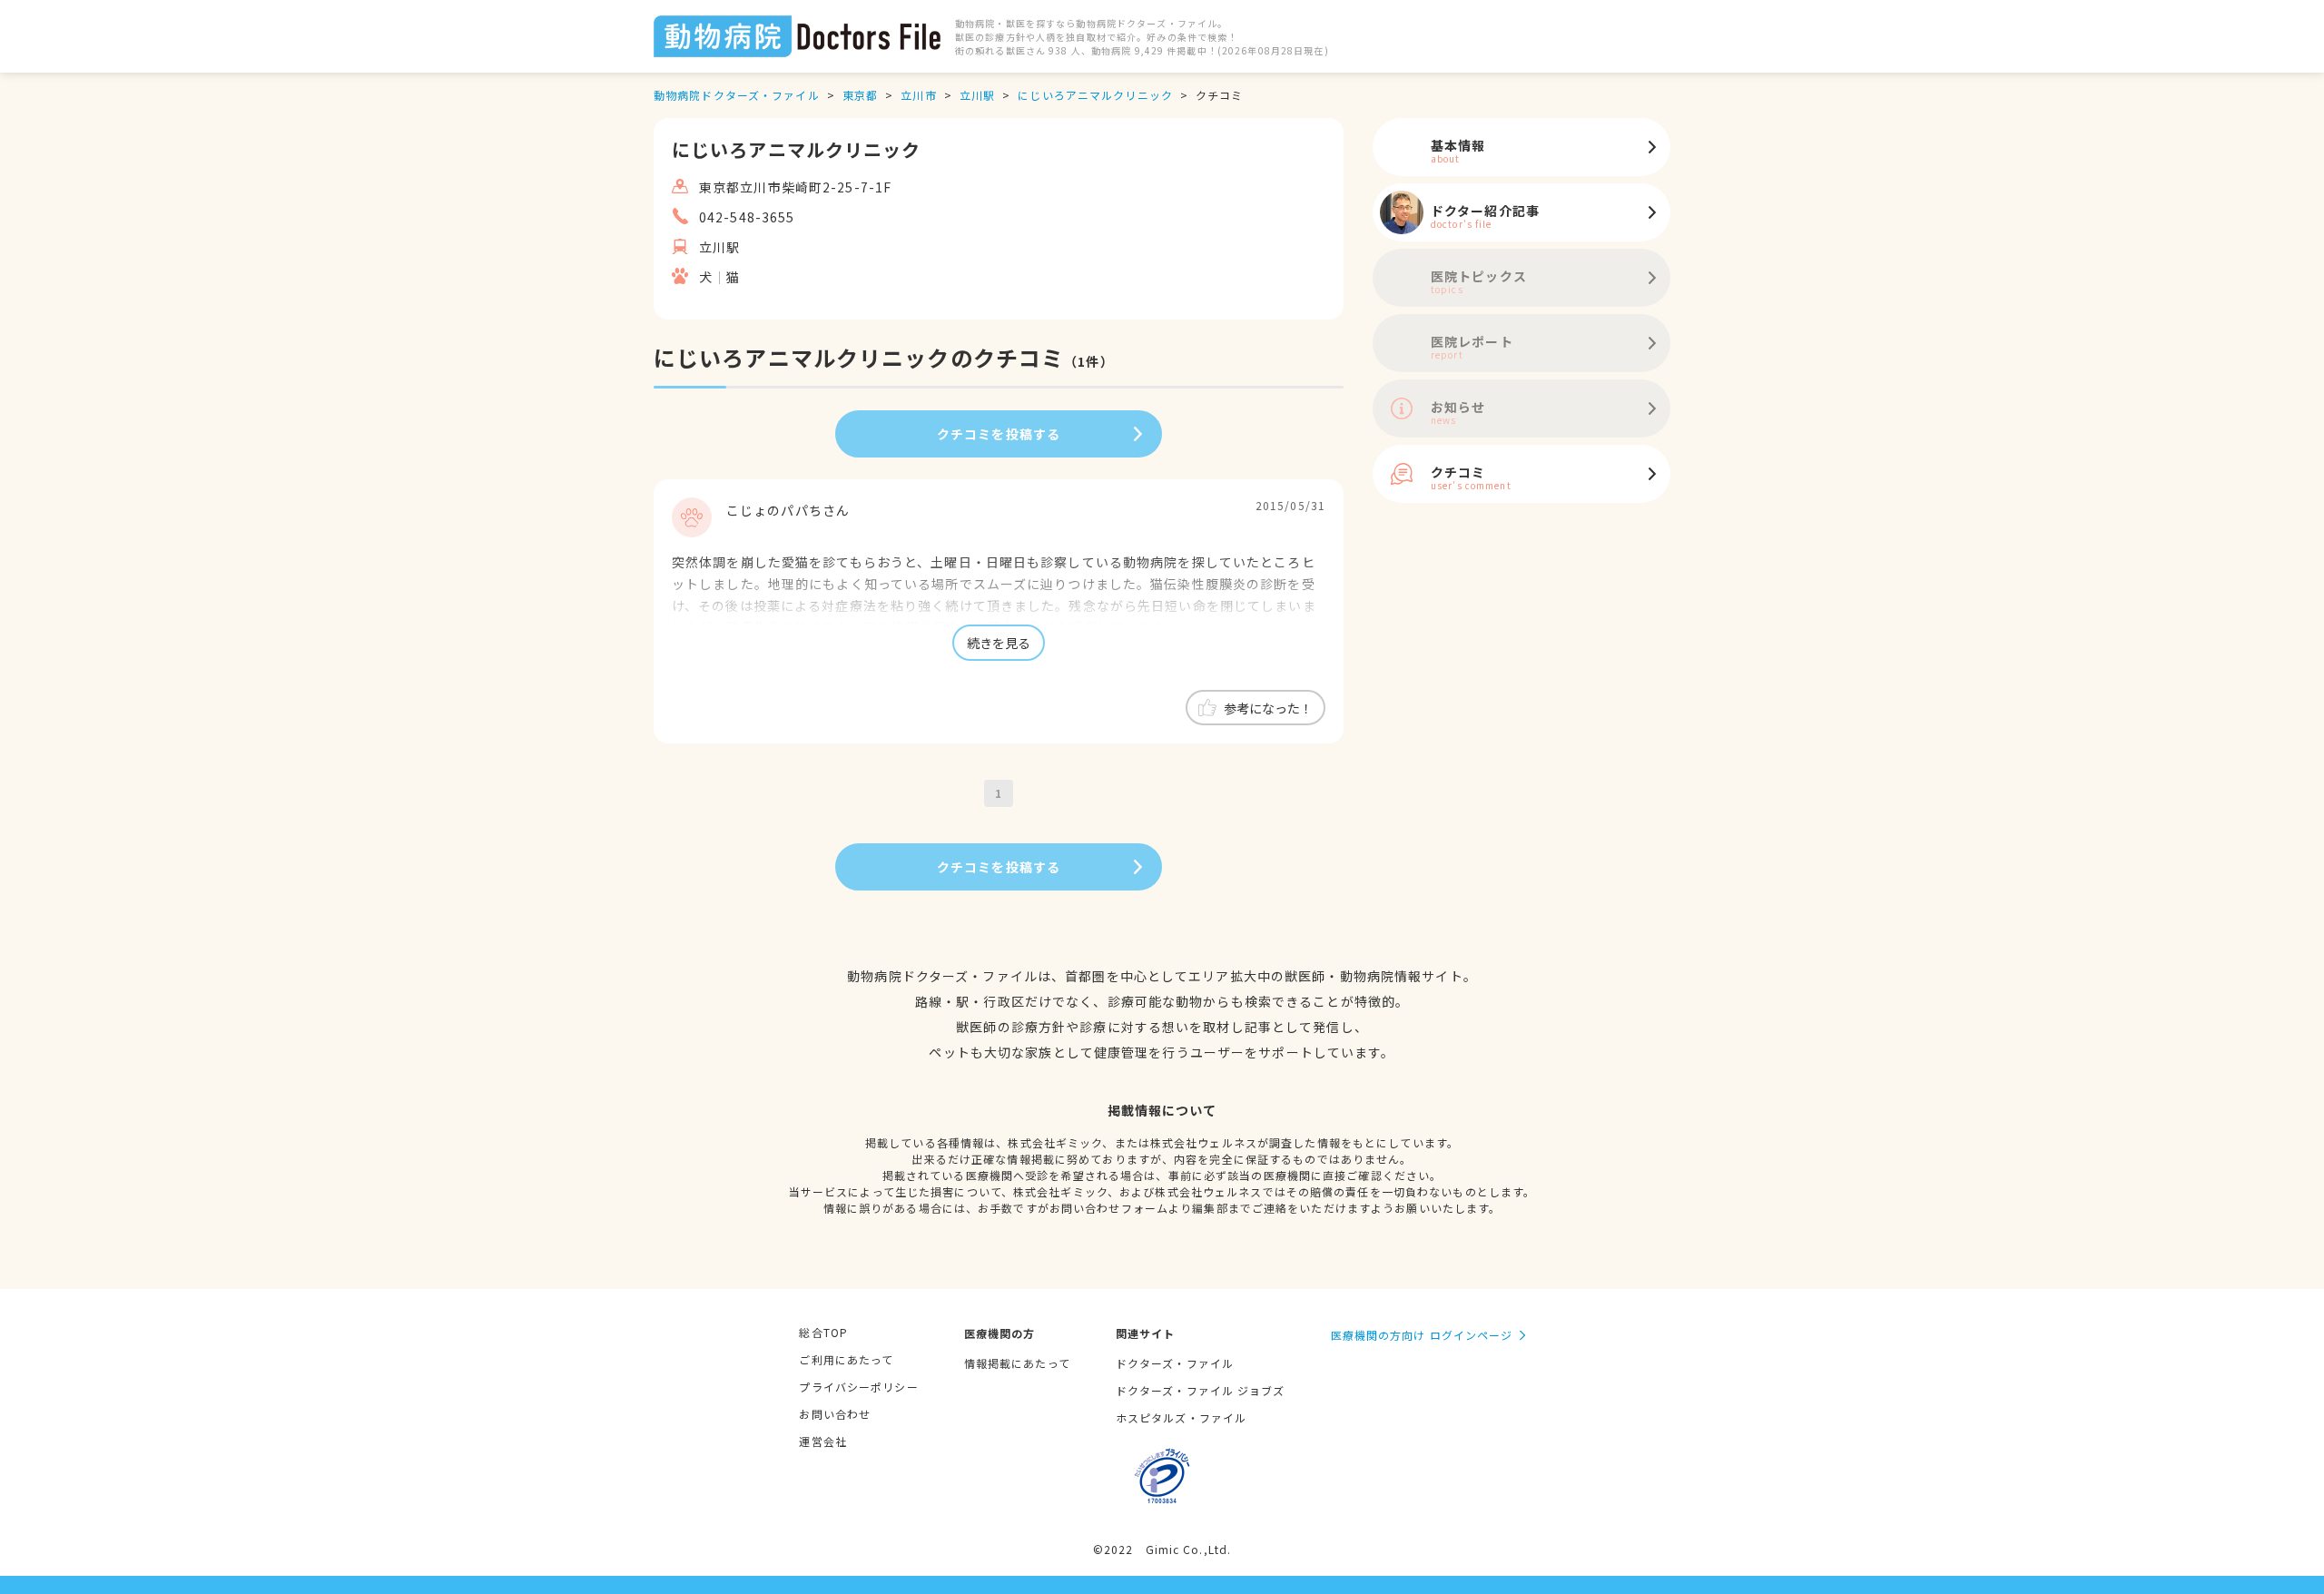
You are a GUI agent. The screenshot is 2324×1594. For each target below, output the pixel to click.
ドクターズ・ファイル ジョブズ (1201, 1390)
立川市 (918, 95)
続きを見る (999, 643)
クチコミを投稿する (999, 434)
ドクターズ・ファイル (1175, 1363)
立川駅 (977, 95)
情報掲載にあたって (1017, 1363)
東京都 (860, 95)
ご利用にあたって (846, 1359)
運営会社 (822, 1441)
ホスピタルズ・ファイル (1181, 1417)
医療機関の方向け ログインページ (1422, 1335)
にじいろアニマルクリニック (1095, 95)
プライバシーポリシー (858, 1387)
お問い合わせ (835, 1414)
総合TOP (823, 1332)
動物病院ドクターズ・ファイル (737, 95)
